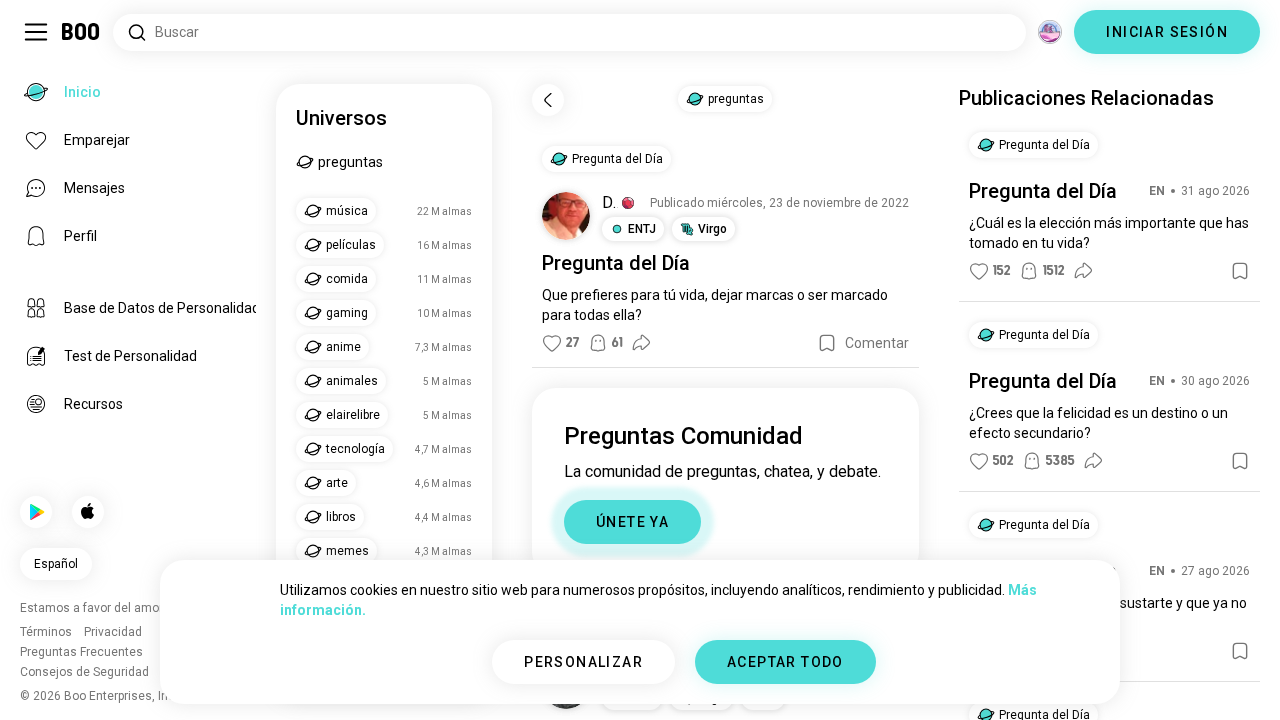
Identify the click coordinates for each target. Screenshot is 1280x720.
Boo (81, 32)
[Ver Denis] (566, 216)
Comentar (877, 343)
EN (1157, 191)
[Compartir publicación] (641, 343)
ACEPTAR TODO (785, 662)
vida (692, 295)
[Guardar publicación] (827, 343)
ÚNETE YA (632, 522)
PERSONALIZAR (583, 662)
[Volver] (548, 100)
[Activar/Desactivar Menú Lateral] (36, 32)
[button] (628, 203)
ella (624, 315)
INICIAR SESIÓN (1167, 32)
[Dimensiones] (1050, 32)
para (645, 295)
